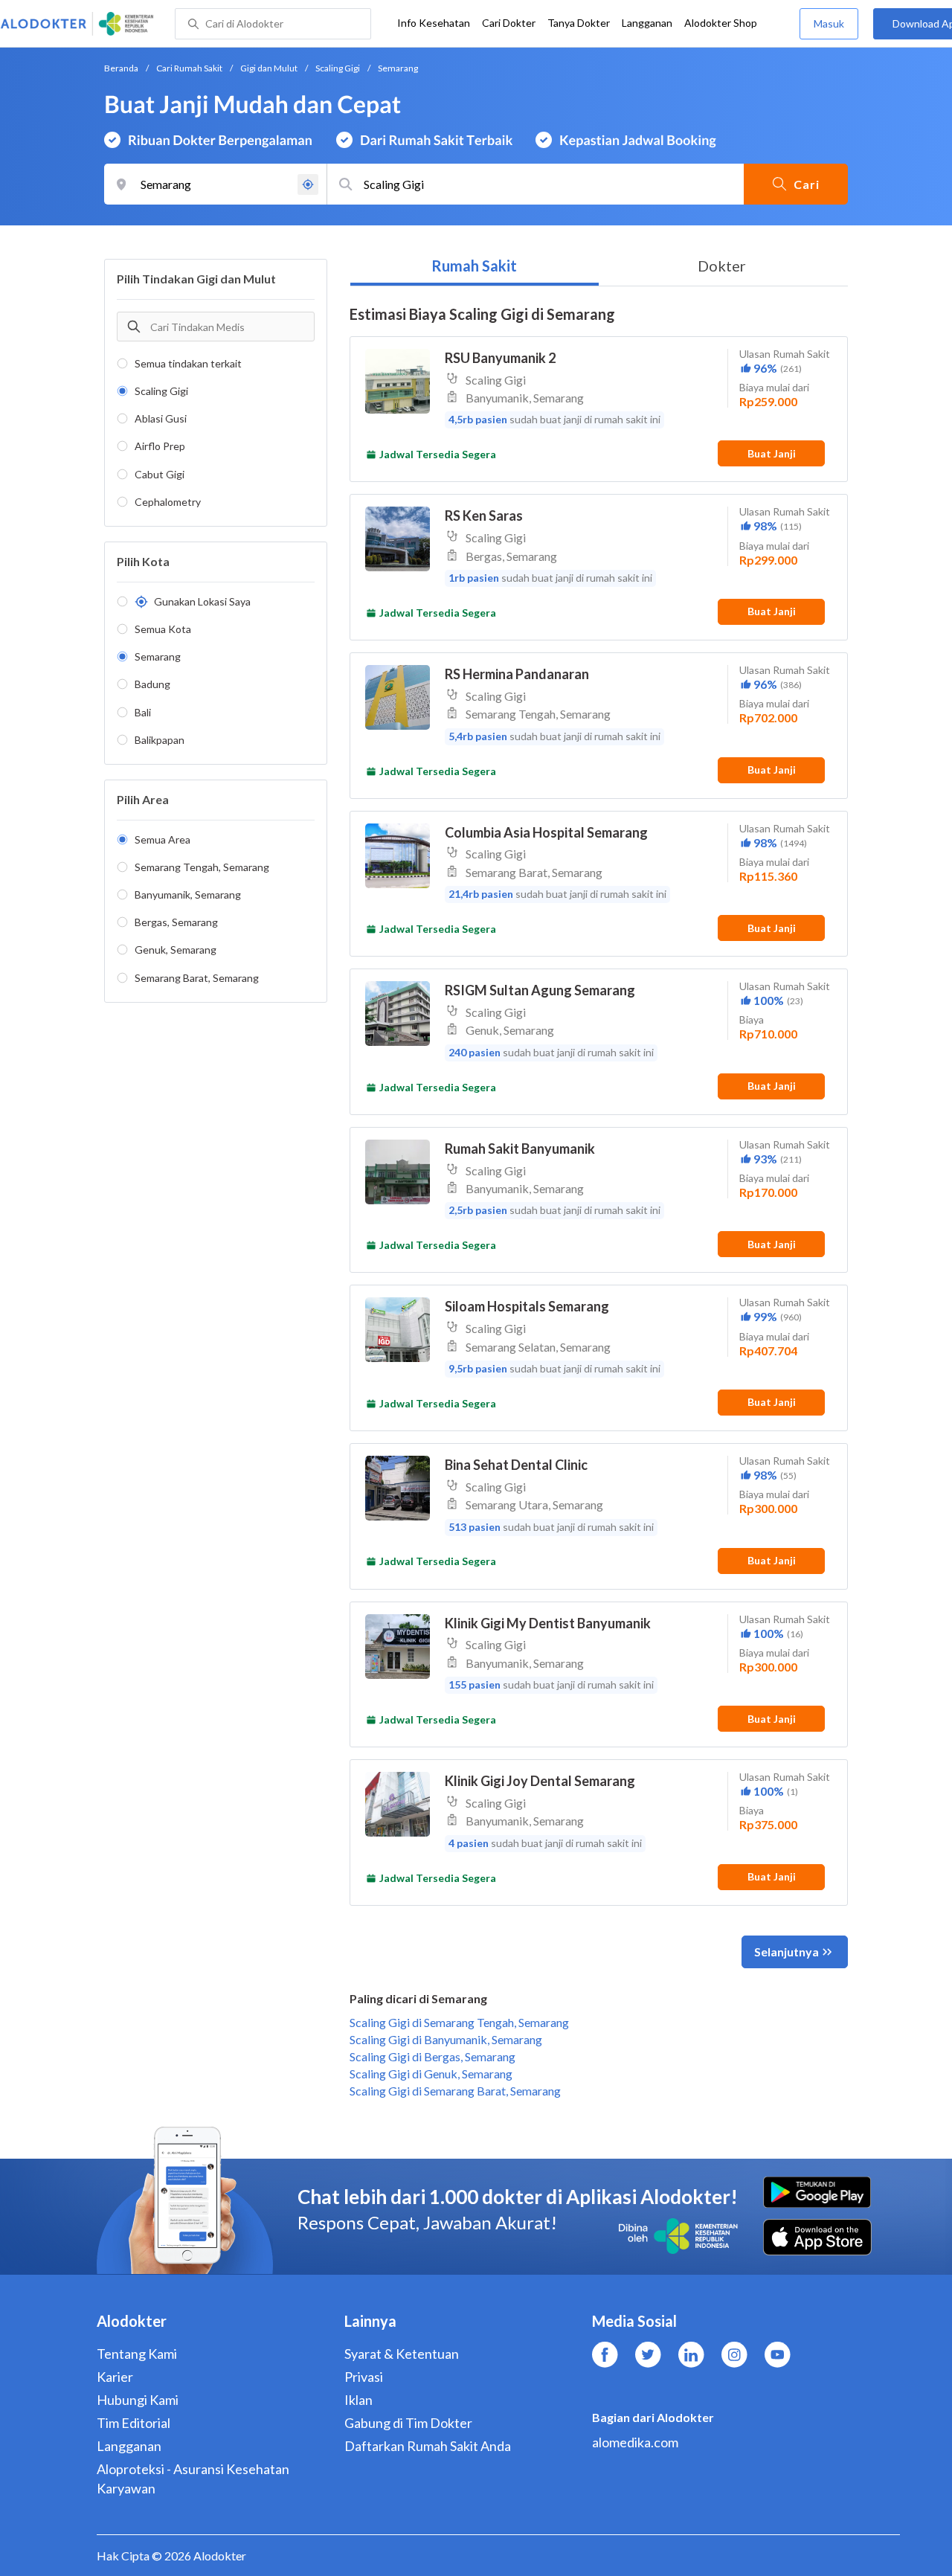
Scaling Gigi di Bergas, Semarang (432, 2056)
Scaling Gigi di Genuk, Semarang (431, 2074)
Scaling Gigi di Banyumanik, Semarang (446, 2039)
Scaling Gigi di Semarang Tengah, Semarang (459, 2022)
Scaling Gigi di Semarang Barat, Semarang (455, 2091)
